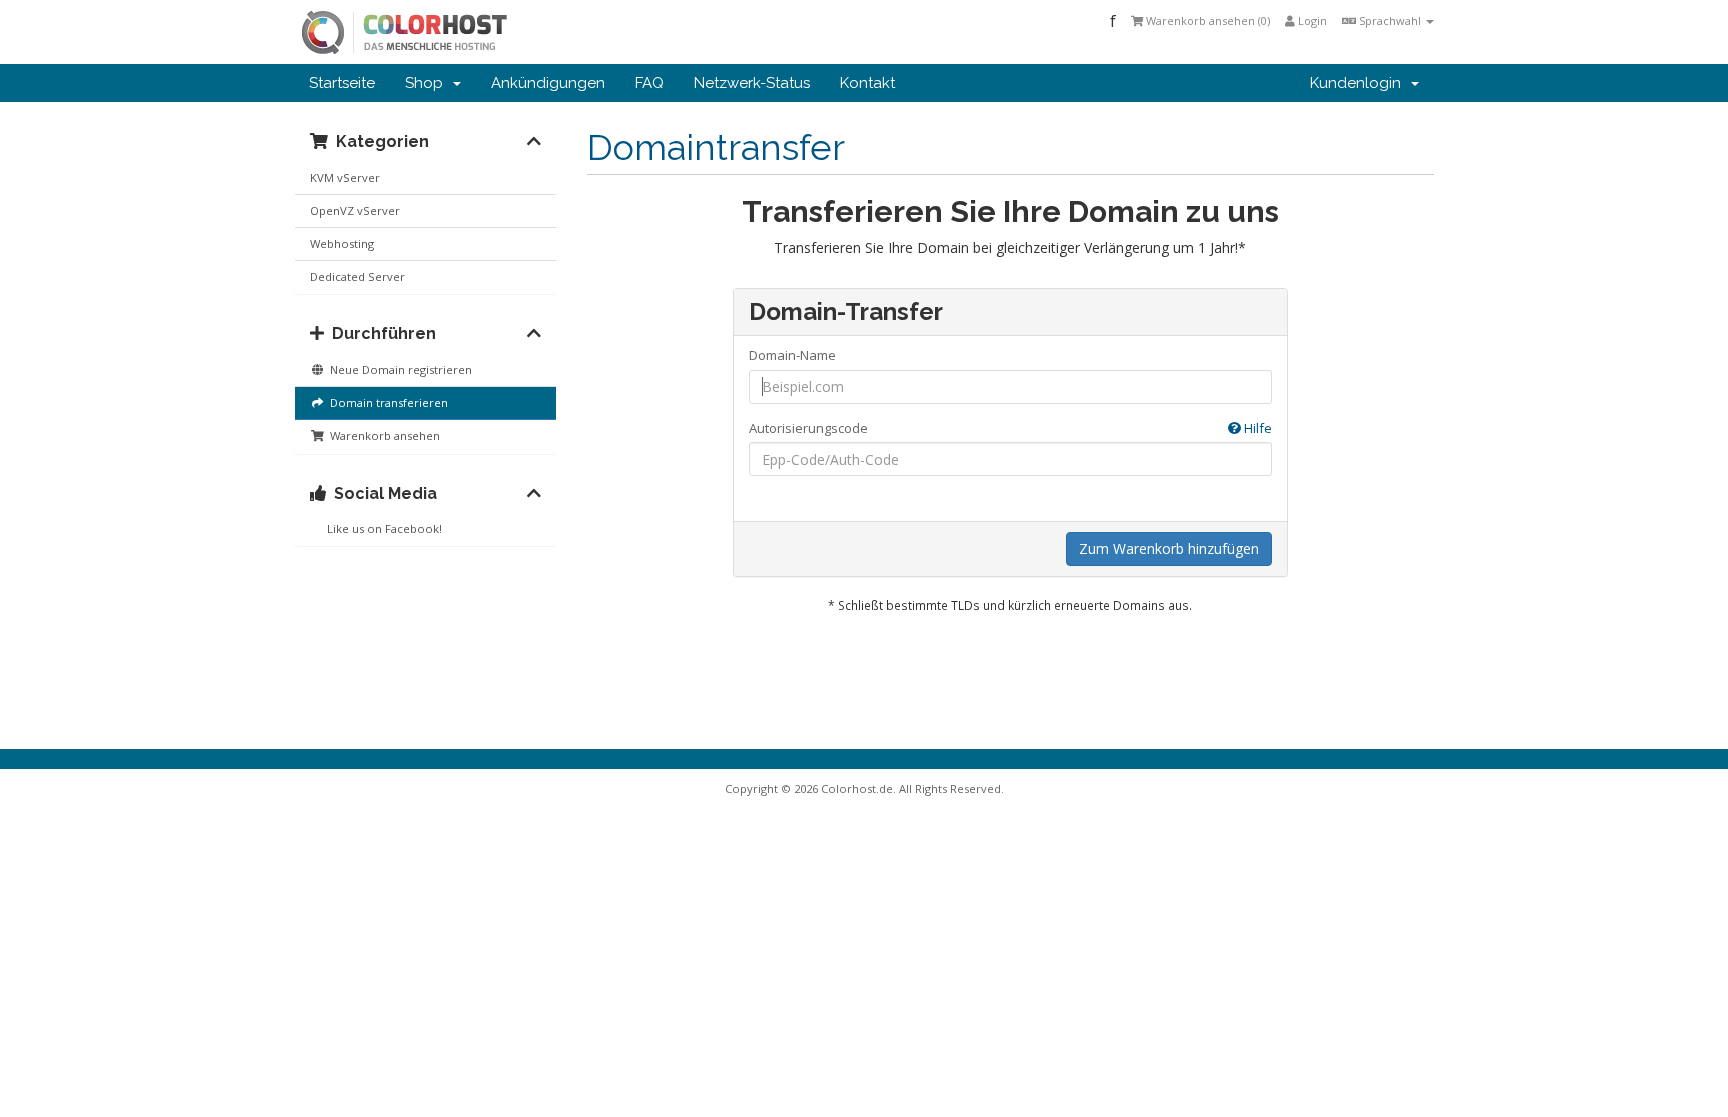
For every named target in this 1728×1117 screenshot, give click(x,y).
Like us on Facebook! (381, 528)
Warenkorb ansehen (382, 435)
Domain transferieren (386, 402)
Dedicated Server (357, 276)
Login (1311, 20)
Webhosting (342, 243)
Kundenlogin (1359, 83)
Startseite (342, 83)
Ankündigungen (548, 83)
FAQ (649, 83)
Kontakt (867, 83)
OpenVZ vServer (355, 210)
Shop (428, 83)
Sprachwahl (1390, 20)
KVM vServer (345, 177)
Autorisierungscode (1010, 428)
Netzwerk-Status (752, 83)
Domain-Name (792, 355)
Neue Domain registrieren (398, 369)
